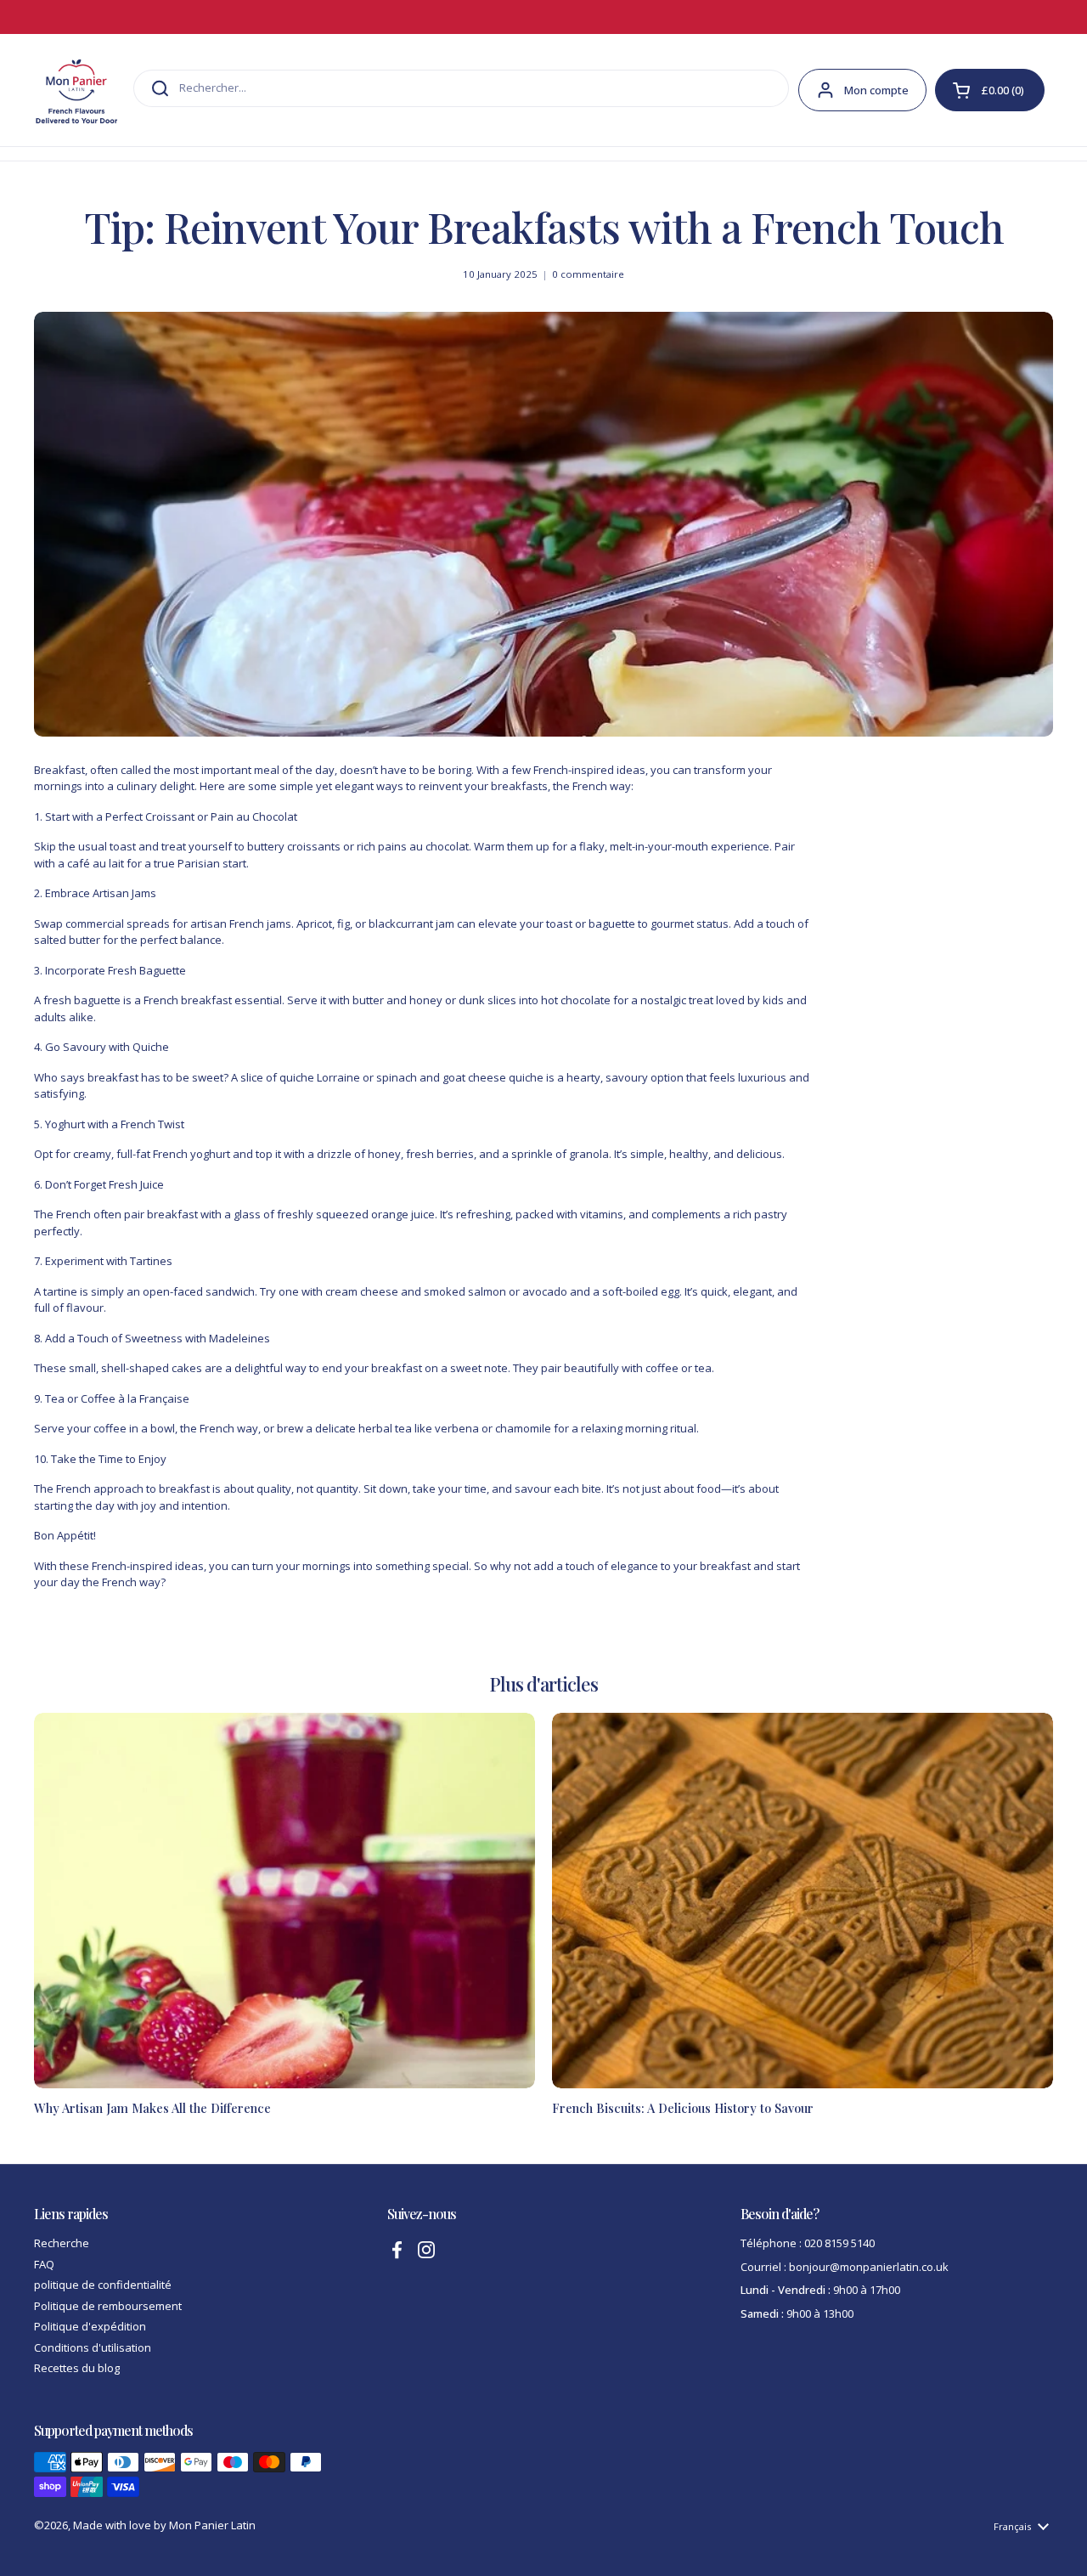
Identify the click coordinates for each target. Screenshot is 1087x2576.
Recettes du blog (77, 2368)
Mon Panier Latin (212, 2525)
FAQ (44, 2264)
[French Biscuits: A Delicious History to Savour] (803, 1901)
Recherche (62, 2243)
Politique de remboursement (108, 2306)
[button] (990, 90)
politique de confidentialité (103, 2285)
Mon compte (876, 90)
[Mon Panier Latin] (76, 90)
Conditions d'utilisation (93, 2347)
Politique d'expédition (90, 2326)
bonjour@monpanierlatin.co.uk (869, 2267)
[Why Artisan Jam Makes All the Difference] (284, 1901)
